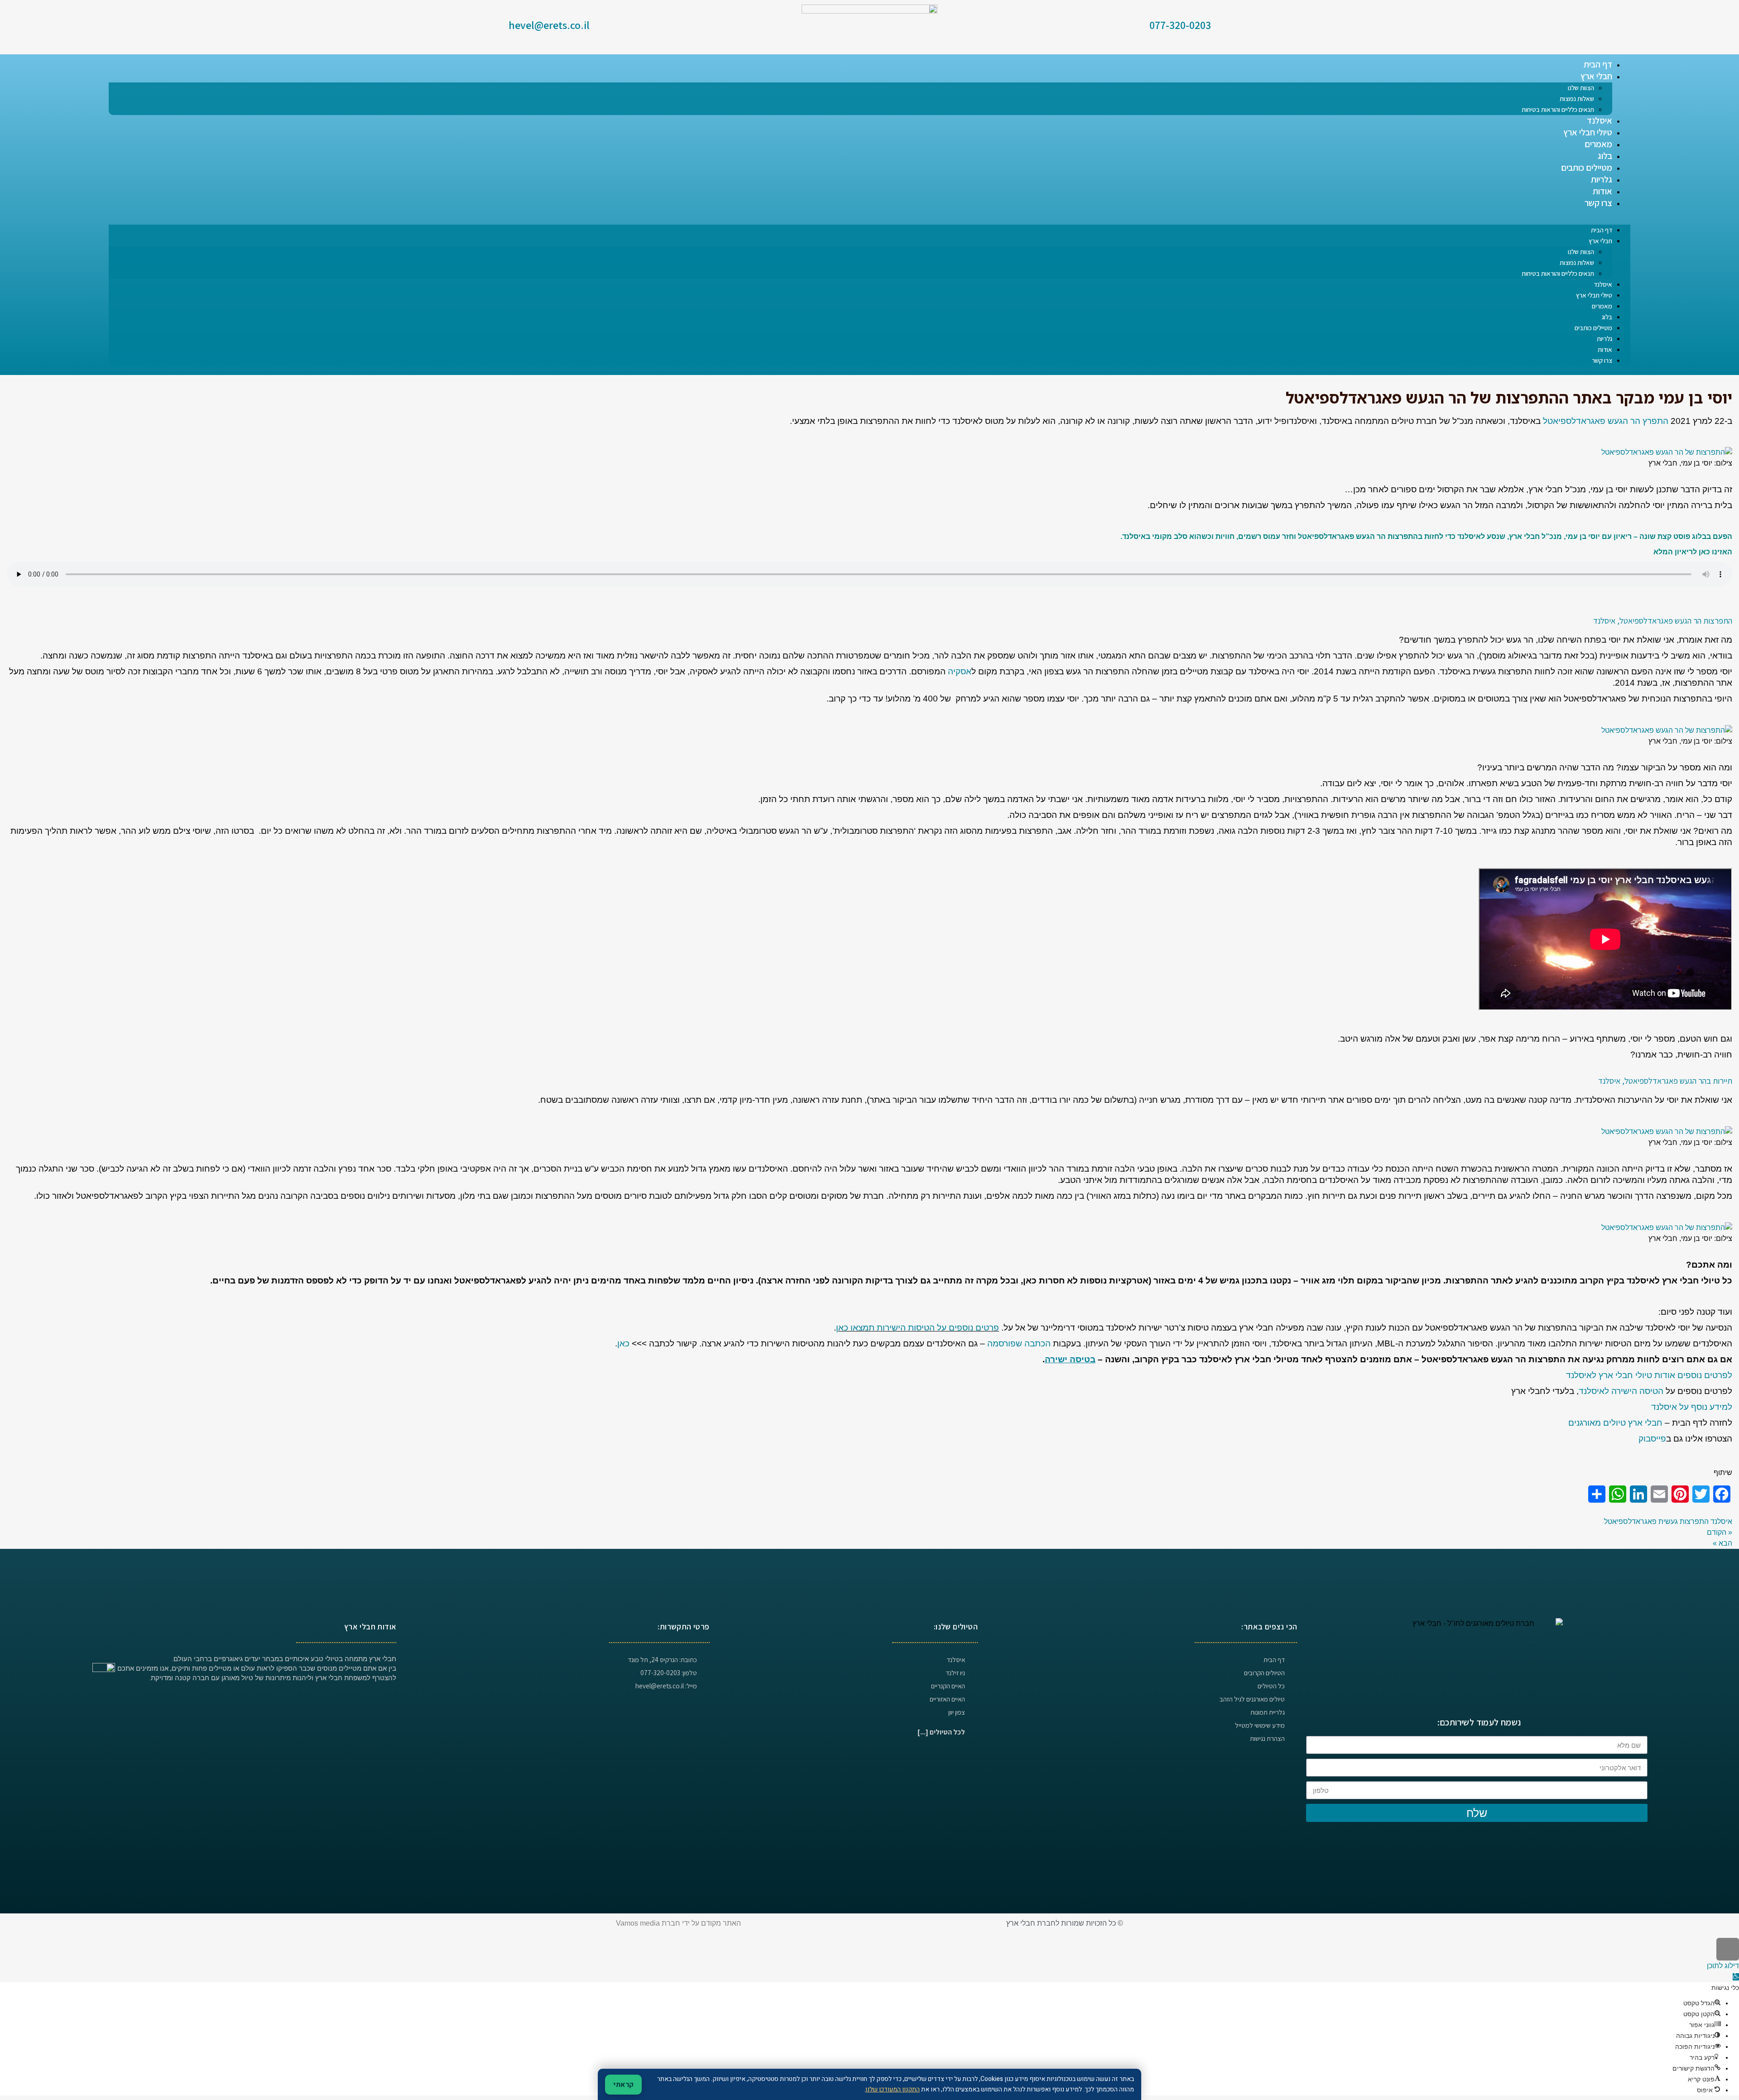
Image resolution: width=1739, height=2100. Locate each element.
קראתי (623, 2085)
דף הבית (1598, 64)
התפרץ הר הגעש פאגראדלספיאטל (1606, 421)
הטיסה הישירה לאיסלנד (1621, 1391)
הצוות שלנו (1581, 88)
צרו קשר (1598, 203)
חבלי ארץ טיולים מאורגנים (1615, 1423)
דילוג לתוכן (1723, 1966)
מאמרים (1598, 144)
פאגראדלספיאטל (1630, 1521)
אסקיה (960, 671)
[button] (869, 219)
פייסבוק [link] (1652, 1439)
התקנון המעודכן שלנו (893, 2089)
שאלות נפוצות (1577, 99)
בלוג (1605, 156)
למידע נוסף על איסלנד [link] (1692, 1407)
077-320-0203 (1180, 25)
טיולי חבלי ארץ (1588, 132)
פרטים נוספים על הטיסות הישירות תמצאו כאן (918, 1328)
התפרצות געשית (1684, 1521)
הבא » (1722, 1543)
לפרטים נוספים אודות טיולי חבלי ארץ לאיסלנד (1649, 1375)
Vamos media (638, 1923)
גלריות (1602, 179)
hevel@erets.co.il (549, 25)
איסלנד (1600, 120)
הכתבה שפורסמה (1019, 1343)
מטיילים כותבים (1587, 168)
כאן (623, 1343)
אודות (1602, 191)
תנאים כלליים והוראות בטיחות (1558, 109)
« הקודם (1720, 1532)
